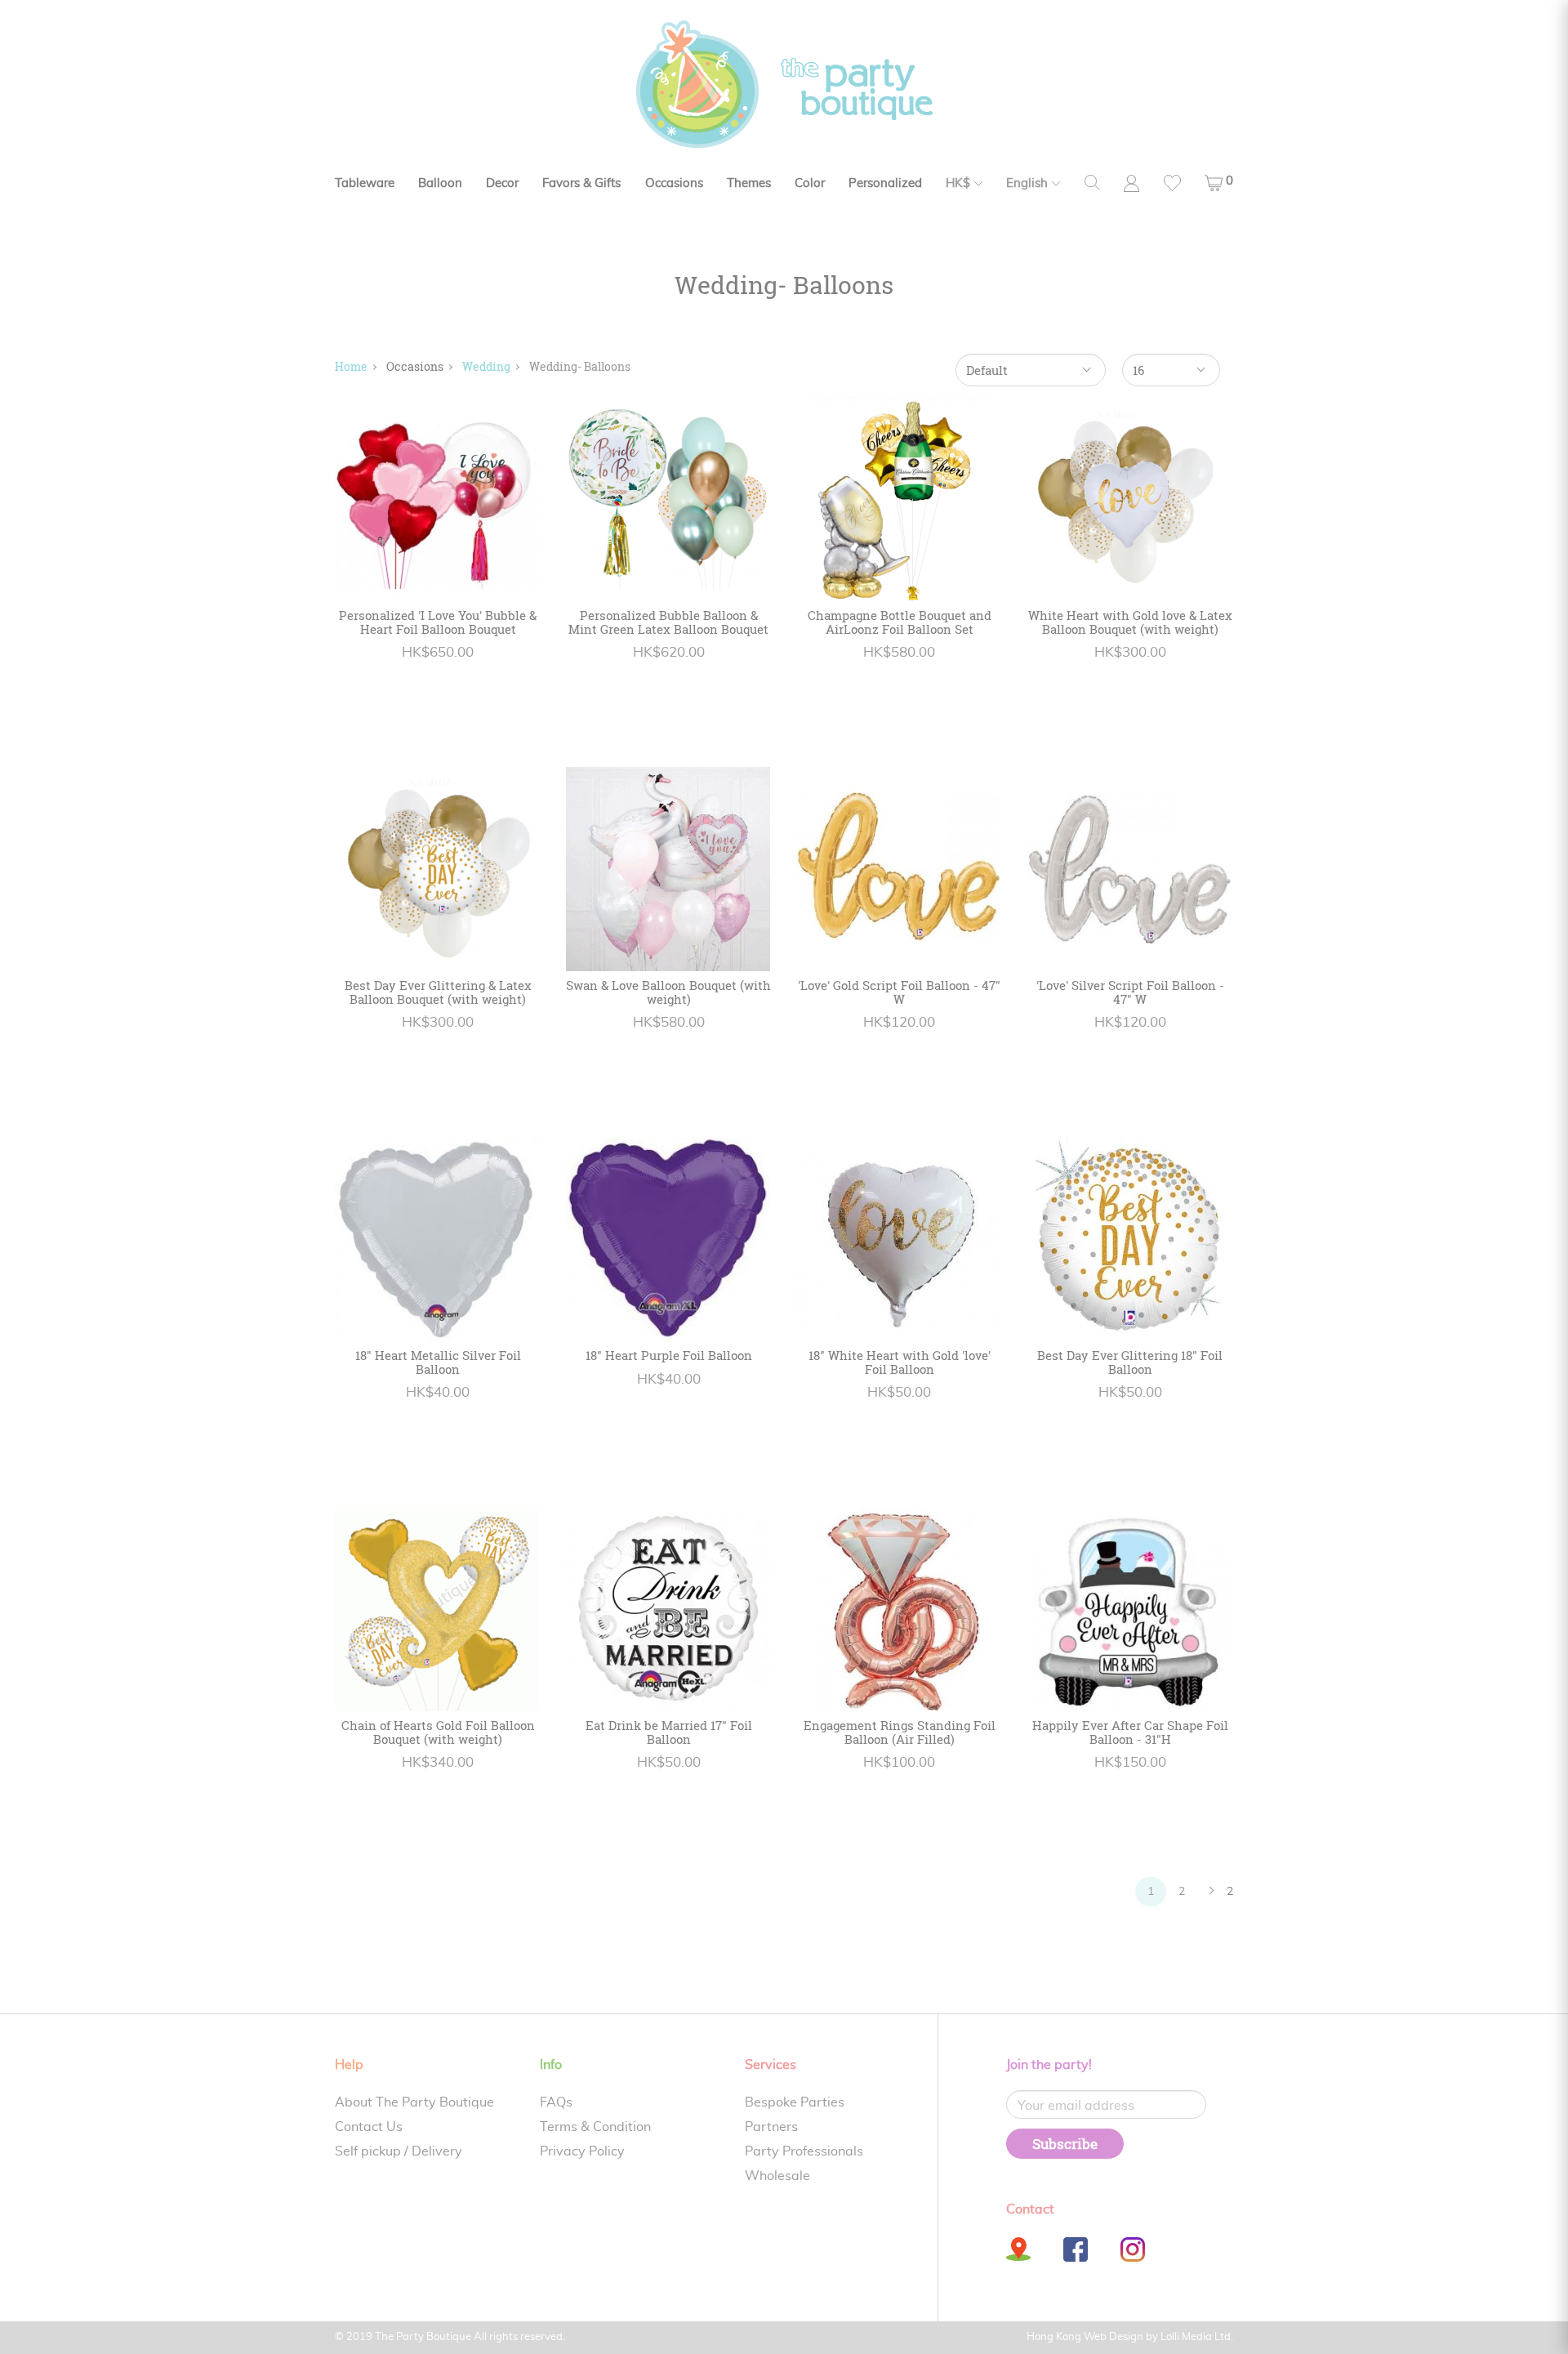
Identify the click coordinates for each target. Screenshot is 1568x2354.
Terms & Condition (595, 2127)
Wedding (486, 366)
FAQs (556, 2102)
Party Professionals (804, 2151)
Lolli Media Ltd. (1197, 2337)
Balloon (440, 183)
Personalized (885, 183)
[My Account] (1131, 183)
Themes (749, 183)
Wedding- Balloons (580, 366)
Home (351, 366)
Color (810, 183)
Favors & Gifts (581, 183)
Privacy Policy (582, 2151)
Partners (771, 2127)
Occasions (674, 183)
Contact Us (369, 2127)
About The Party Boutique (414, 2102)
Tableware (365, 183)
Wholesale (777, 2176)
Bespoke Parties (795, 2102)
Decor (502, 183)
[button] (1219, 183)
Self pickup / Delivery (399, 2151)
